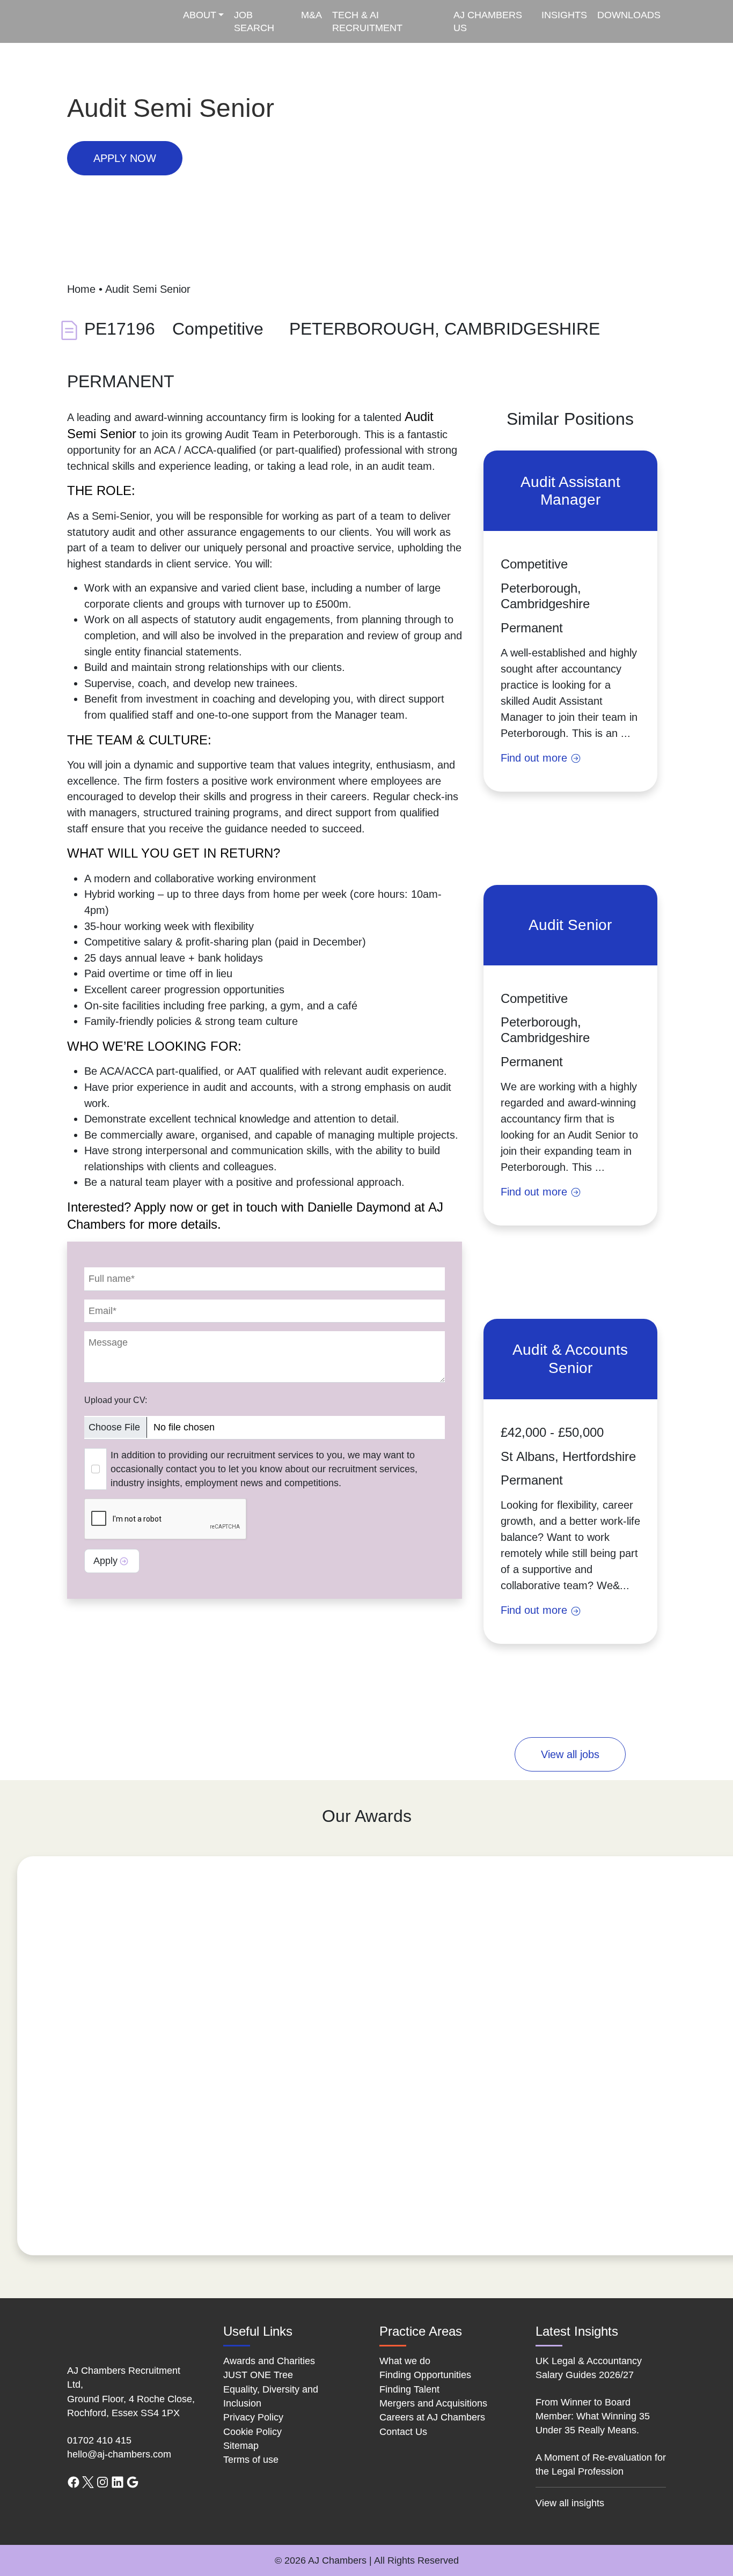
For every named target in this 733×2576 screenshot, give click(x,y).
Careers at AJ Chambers (432, 2417)
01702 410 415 (99, 2440)
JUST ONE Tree (258, 2375)
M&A (311, 15)
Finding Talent (409, 2389)
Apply (105, 1561)
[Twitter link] (88, 2481)
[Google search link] (133, 2481)
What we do (405, 2361)
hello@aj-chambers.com (119, 2454)
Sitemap (241, 2446)
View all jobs (570, 1754)
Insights (564, 15)
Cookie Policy (252, 2432)
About (200, 15)
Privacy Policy (253, 2417)
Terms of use (251, 2460)
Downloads (629, 15)
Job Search (254, 21)
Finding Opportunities (425, 2375)
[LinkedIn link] (118, 2481)
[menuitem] (204, 21)
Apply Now (125, 158)
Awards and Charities (269, 2361)
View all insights (570, 2503)
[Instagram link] (102, 2481)
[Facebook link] (74, 2481)
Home (81, 289)
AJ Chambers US (488, 21)
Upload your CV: (116, 1400)
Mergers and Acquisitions (433, 2403)
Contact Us (403, 2432)
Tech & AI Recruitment (367, 21)
